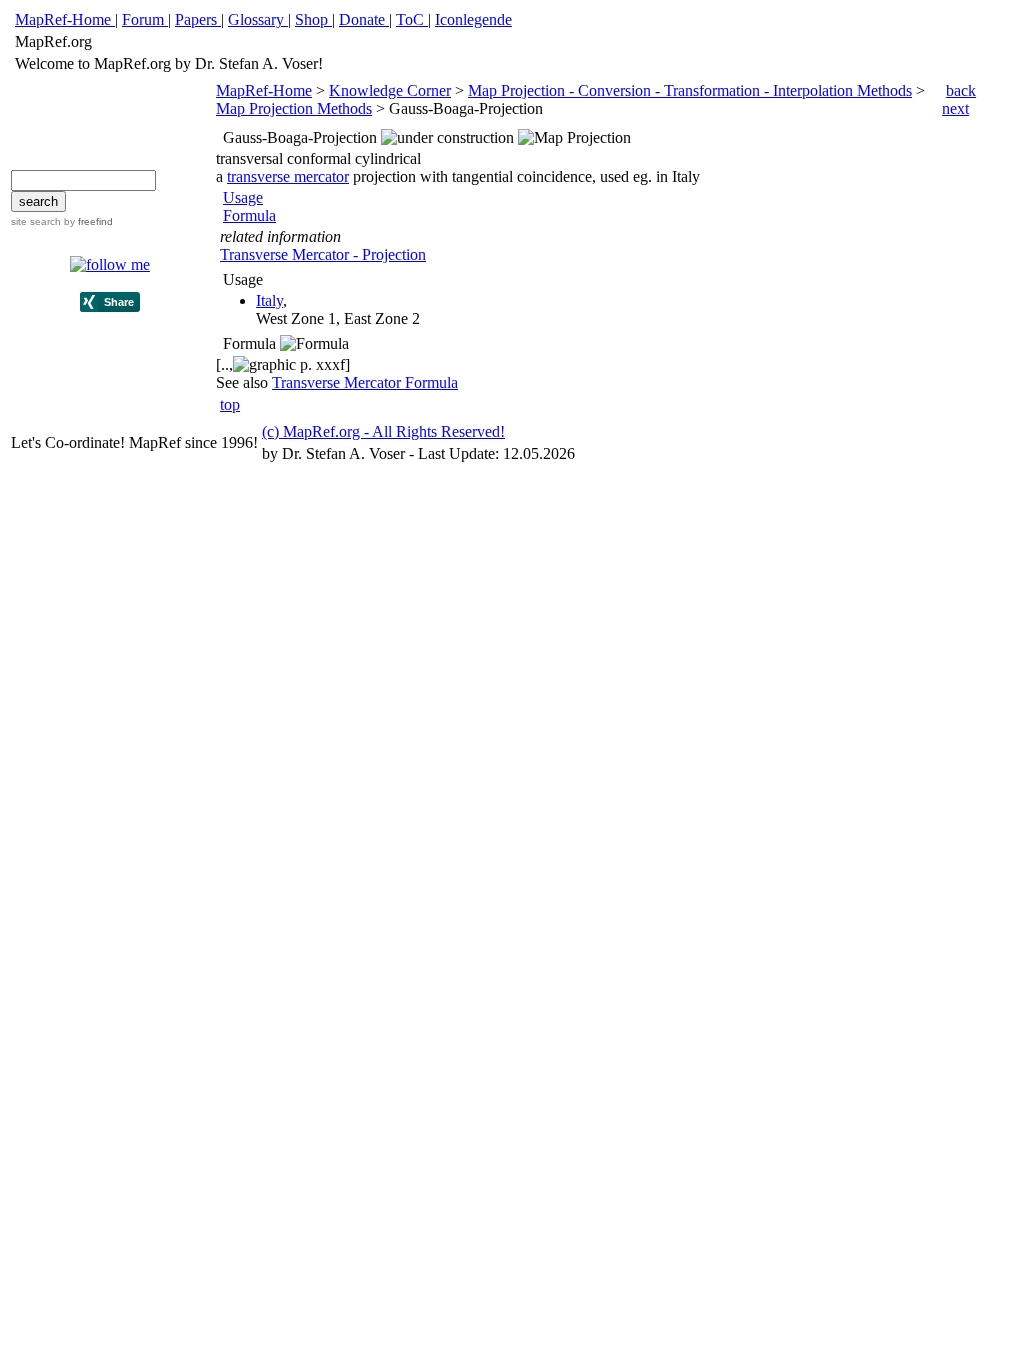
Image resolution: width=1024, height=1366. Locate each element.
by (87, 221)
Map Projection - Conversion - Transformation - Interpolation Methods (690, 90)
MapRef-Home (264, 90)
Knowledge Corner (390, 90)
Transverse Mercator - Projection (323, 254)
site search (36, 221)
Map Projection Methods (294, 108)
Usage (243, 197)
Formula (249, 215)
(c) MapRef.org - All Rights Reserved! (383, 431)
